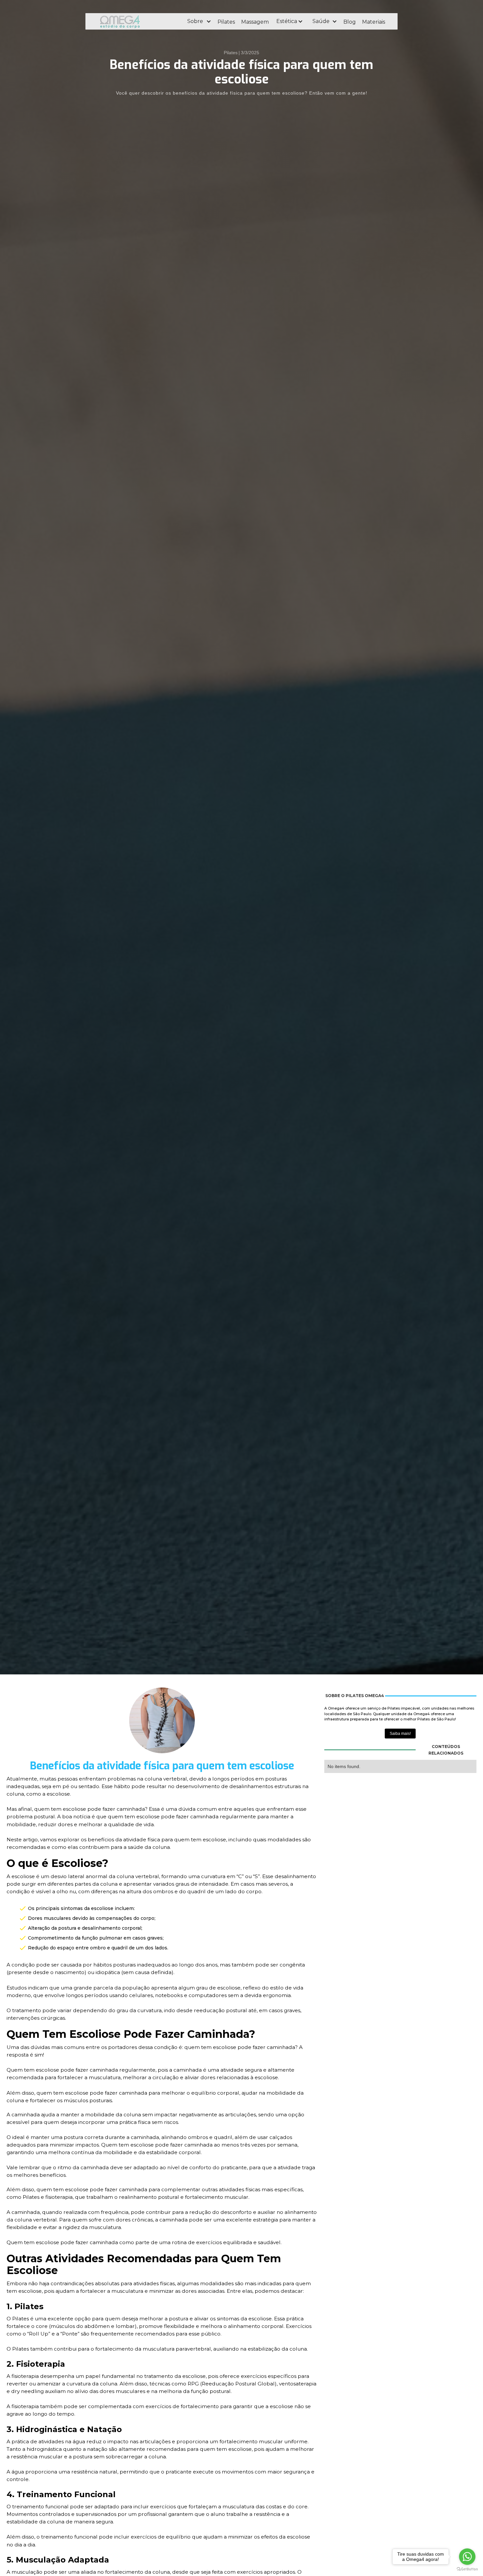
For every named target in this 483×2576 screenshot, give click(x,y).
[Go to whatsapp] (467, 2557)
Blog (350, 22)
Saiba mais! (400, 1734)
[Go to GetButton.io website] (467, 2569)
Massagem (255, 22)
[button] (199, 21)
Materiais (374, 22)
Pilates (226, 22)
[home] (138, 21)
